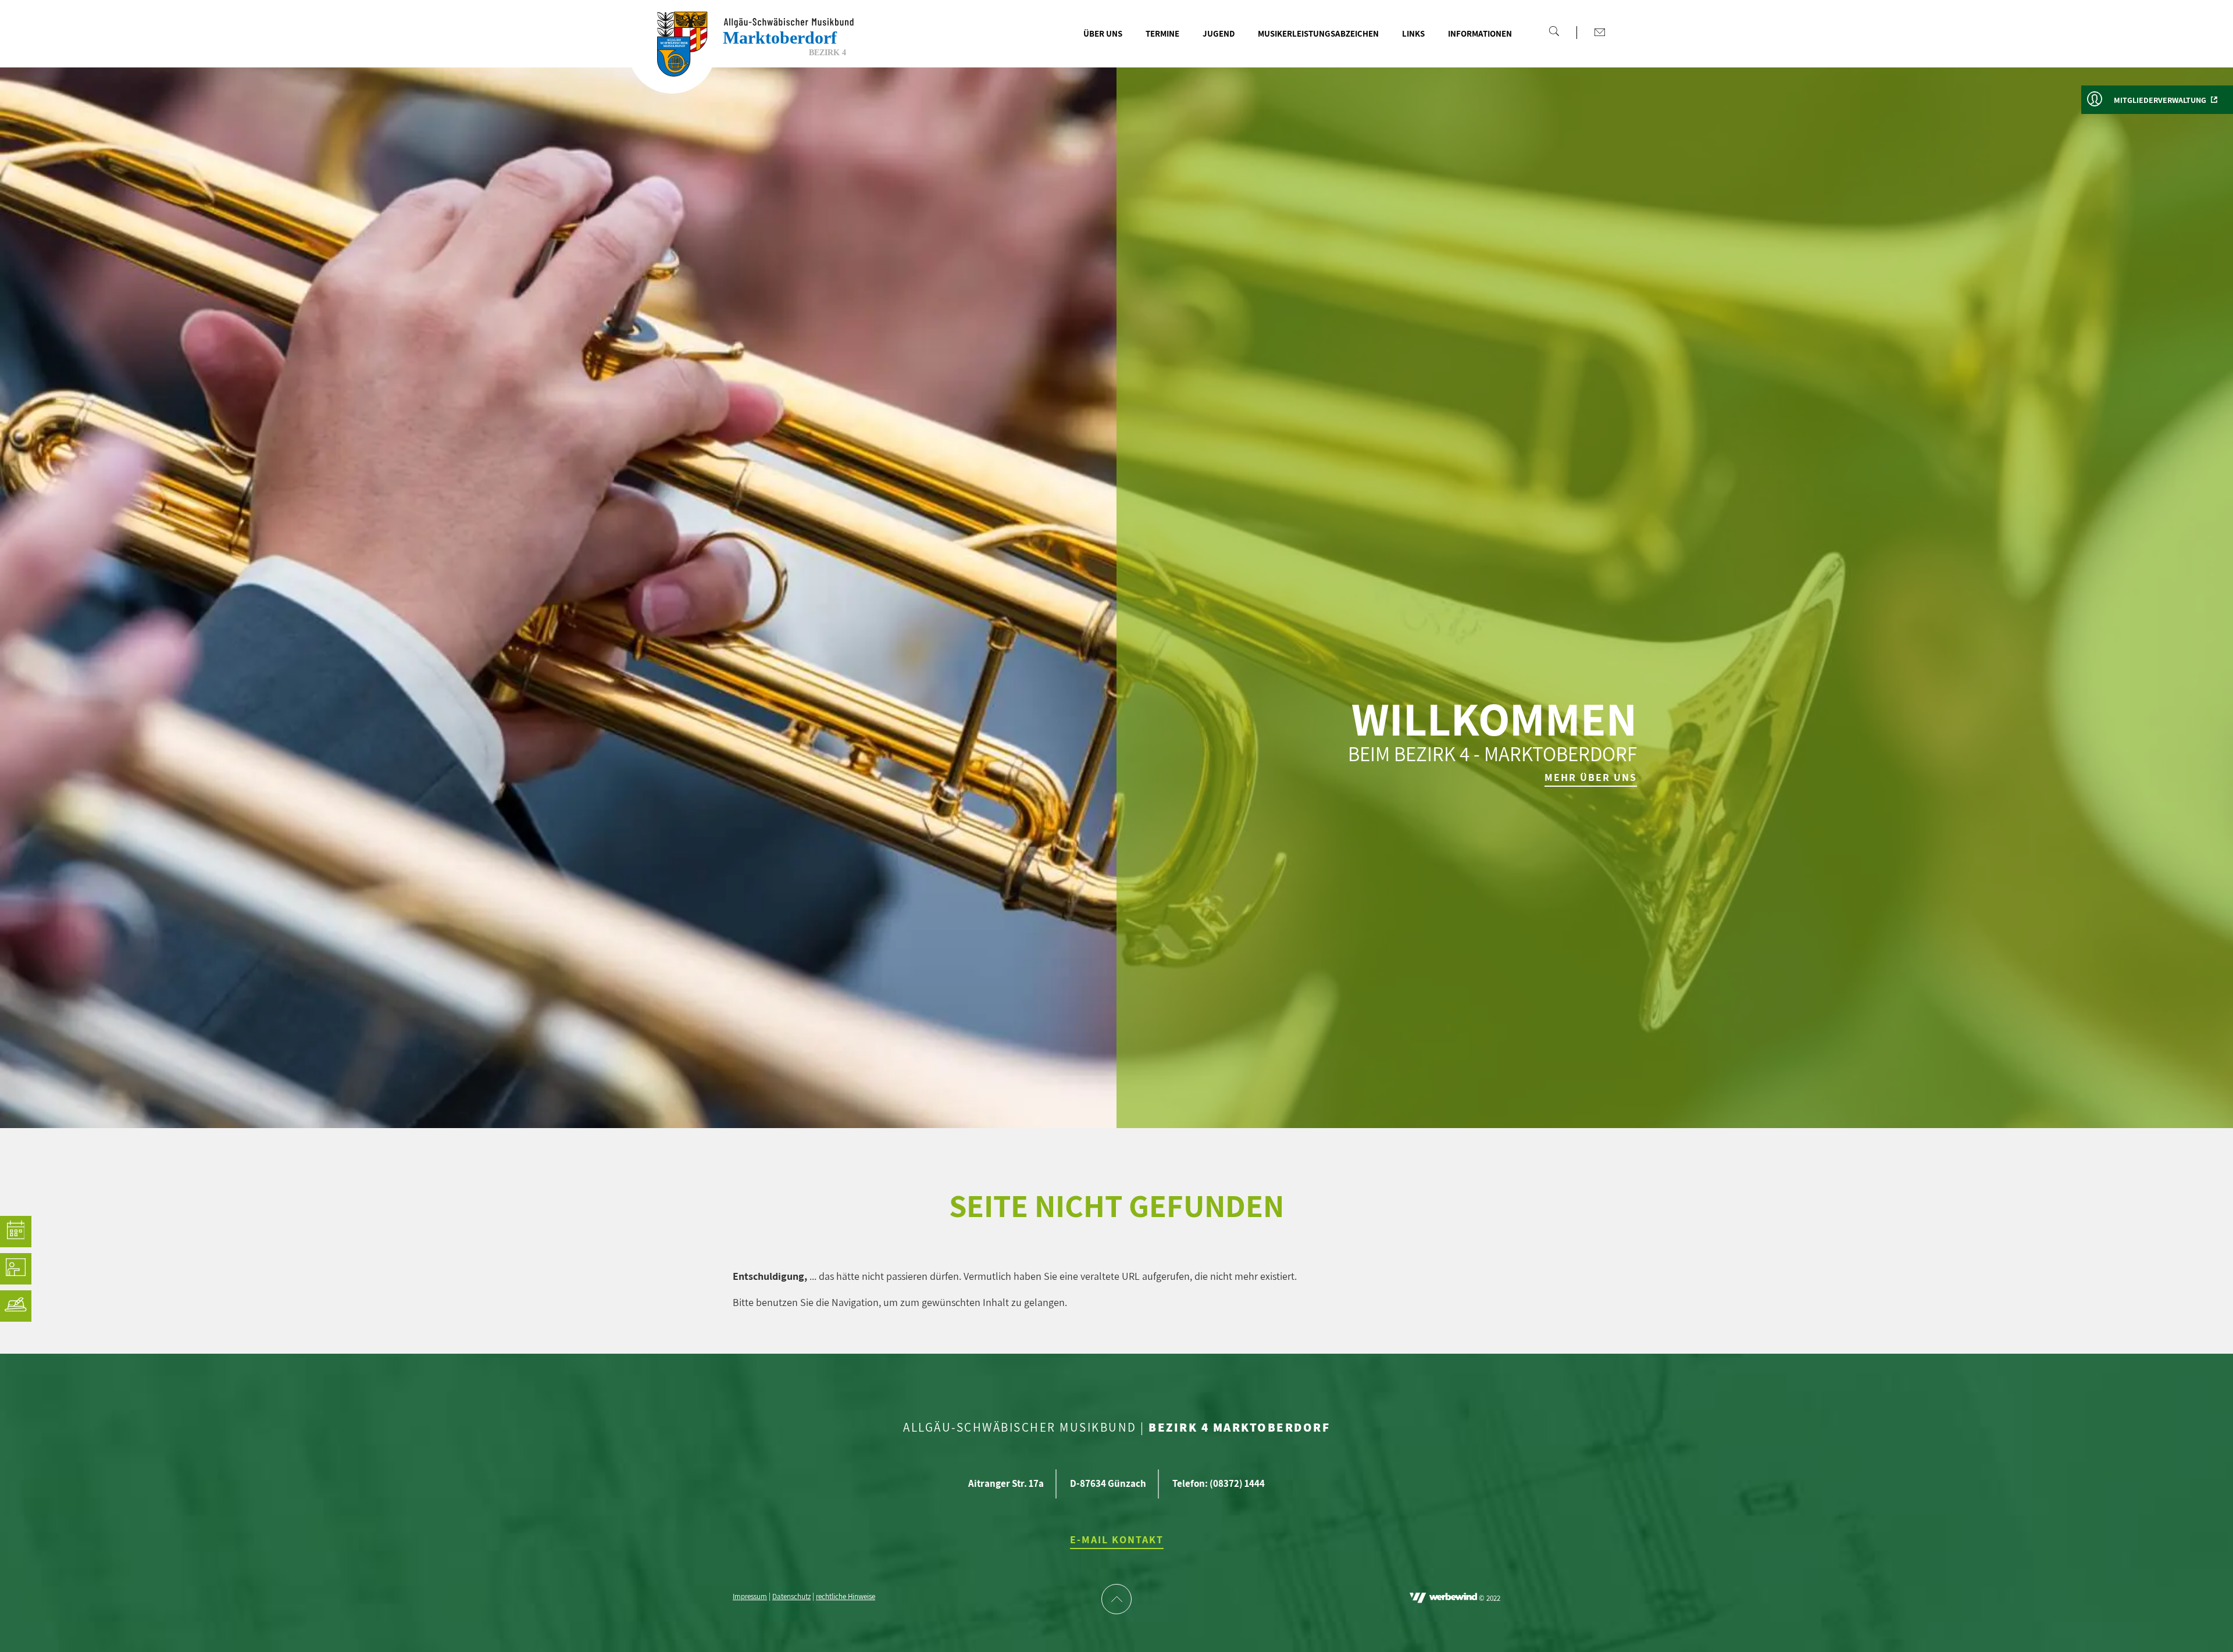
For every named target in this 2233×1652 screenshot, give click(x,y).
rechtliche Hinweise (846, 1597)
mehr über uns (1591, 777)
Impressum (750, 1597)
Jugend (1219, 33)
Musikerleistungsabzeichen (1318, 33)
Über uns (1103, 33)
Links (1413, 33)
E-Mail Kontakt (1117, 1539)
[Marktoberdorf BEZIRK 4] (672, 50)
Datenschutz (791, 1597)
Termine (1162, 33)
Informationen (1480, 33)
